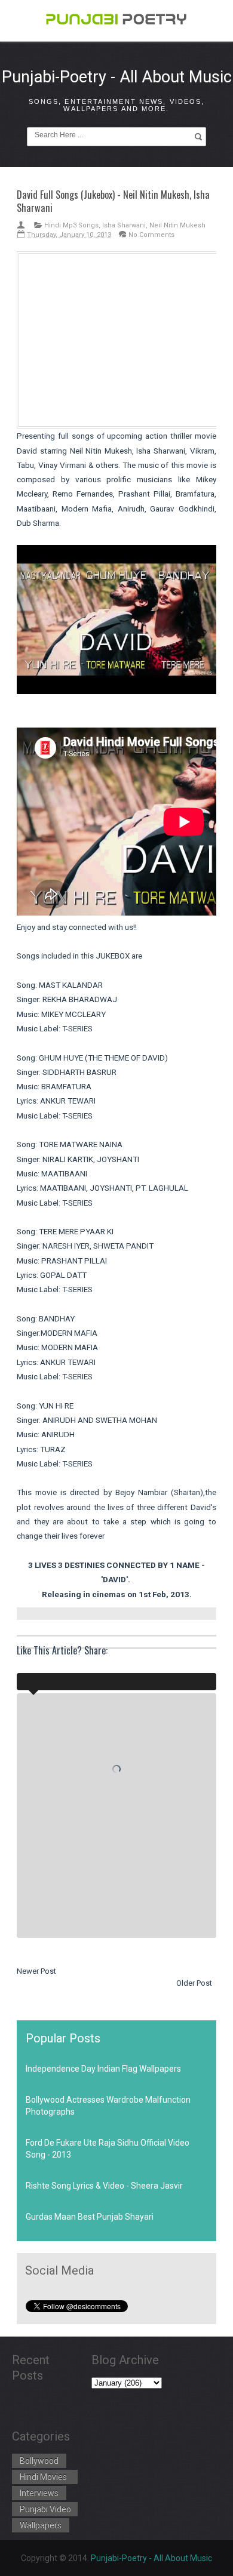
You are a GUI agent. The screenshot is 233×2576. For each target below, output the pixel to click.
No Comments (151, 235)
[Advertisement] (120, 338)
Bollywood (39, 2461)
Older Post (194, 1983)
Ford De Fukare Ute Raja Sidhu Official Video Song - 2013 (108, 2149)
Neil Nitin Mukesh (177, 225)
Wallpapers (41, 2525)
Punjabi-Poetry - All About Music (117, 77)
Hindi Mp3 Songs (71, 225)
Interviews (39, 2493)
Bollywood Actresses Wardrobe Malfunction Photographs (108, 2106)
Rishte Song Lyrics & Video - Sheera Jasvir (104, 2186)
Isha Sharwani (124, 225)
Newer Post (36, 1971)
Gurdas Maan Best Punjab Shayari (90, 2217)
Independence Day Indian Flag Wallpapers (103, 2069)
